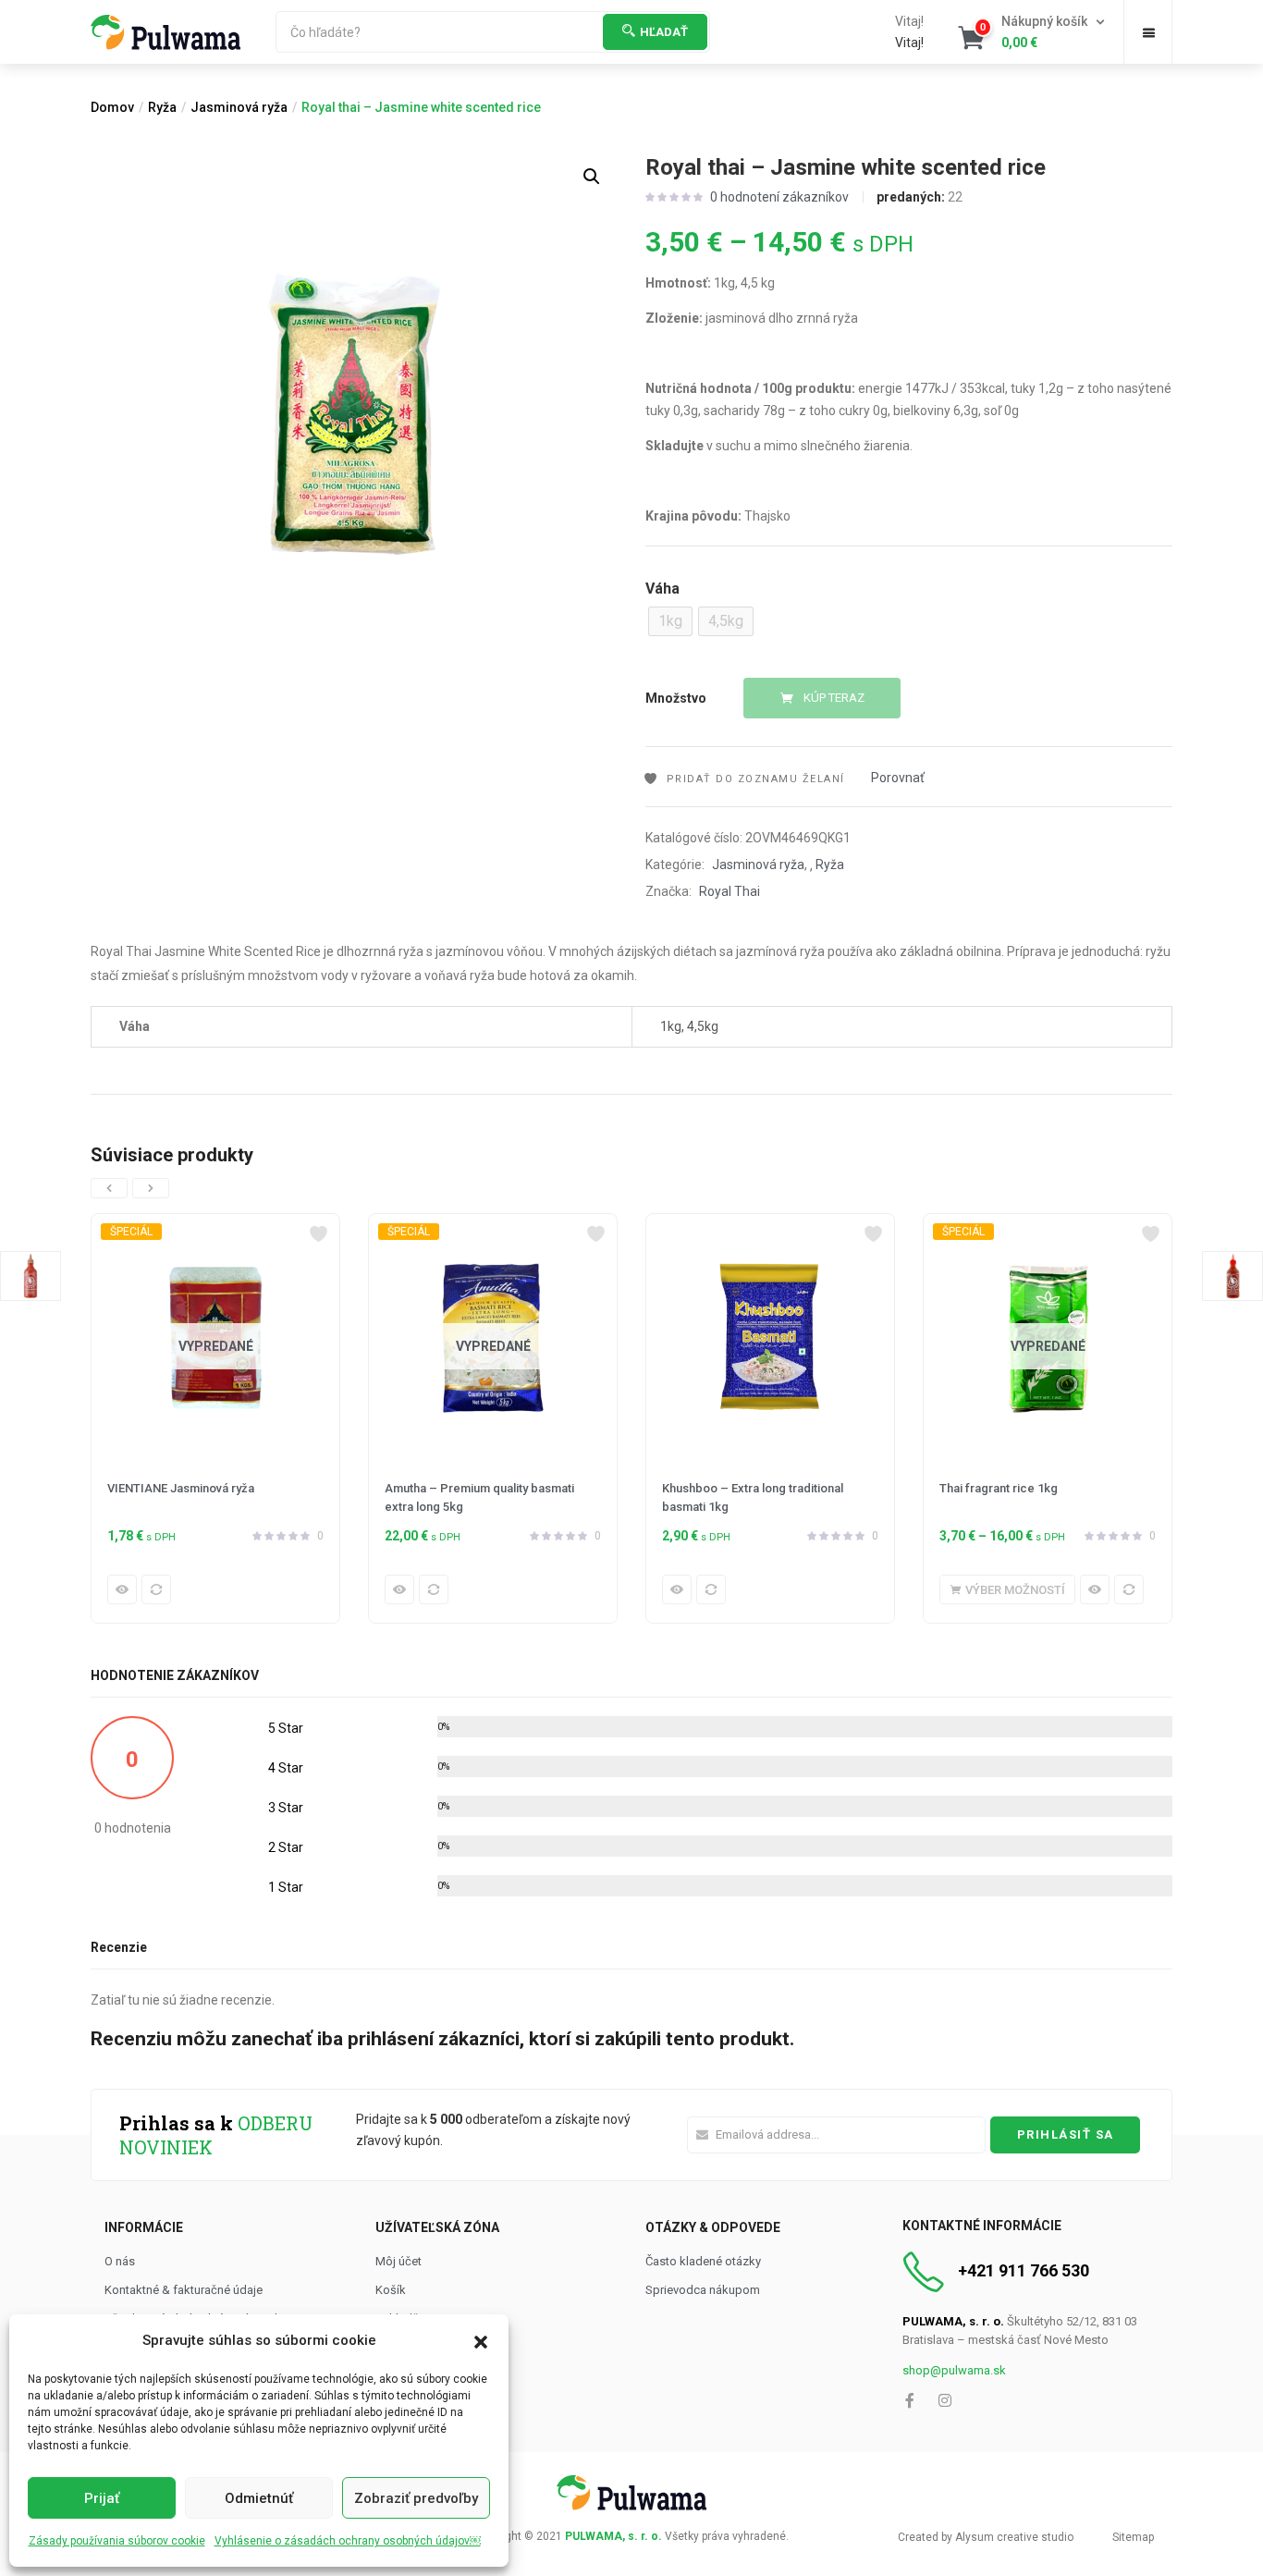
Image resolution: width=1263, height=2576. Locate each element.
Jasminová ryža (239, 107)
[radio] (670, 621)
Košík (391, 2290)
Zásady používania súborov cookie (117, 2541)
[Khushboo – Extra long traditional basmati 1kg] (770, 1338)
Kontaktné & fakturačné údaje (184, 2290)
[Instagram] (945, 2400)
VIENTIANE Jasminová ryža (181, 1488)
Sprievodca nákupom (703, 2290)
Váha (662, 589)
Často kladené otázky (703, 2261)
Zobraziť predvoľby (416, 2498)
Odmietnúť (259, 2498)
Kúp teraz (834, 698)
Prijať (102, 2498)
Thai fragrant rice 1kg (999, 1488)
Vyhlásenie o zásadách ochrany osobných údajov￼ (348, 2541)
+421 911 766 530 (1024, 2270)
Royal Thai (730, 891)
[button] (481, 2340)
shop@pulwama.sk (954, 2370)
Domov (112, 107)
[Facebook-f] (910, 2400)
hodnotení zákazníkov (779, 197)
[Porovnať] (156, 1589)
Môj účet (399, 2261)
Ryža (162, 107)
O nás (120, 2261)
